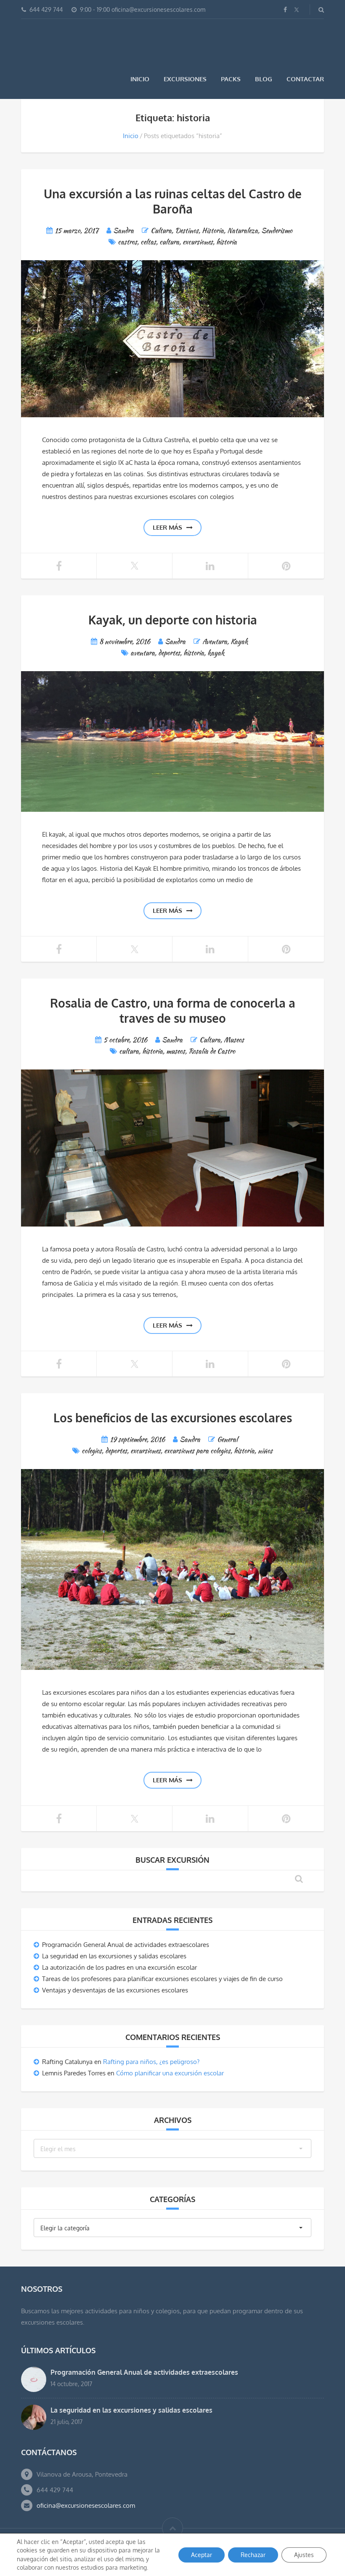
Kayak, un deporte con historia (173, 620)
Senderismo (277, 231)
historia (227, 242)
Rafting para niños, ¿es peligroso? (151, 2062)
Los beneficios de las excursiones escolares (173, 1418)
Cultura (161, 231)
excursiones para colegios (197, 1451)
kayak (216, 653)
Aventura (215, 641)
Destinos (187, 231)
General (227, 1439)
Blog (264, 79)
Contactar (305, 79)
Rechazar (253, 2555)
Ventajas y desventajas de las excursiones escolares (115, 1990)
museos (176, 1051)
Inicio (140, 79)
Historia (213, 231)
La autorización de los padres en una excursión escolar (119, 1967)
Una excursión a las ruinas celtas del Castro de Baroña (173, 201)
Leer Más (167, 527)
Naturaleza (243, 231)
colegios (92, 1451)
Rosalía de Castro (212, 1051)
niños (265, 1451)
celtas (148, 242)
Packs (231, 79)
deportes (169, 653)
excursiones (198, 242)
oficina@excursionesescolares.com (86, 2505)
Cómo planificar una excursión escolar (170, 2073)
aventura (143, 653)
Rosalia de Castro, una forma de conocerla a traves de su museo (173, 1011)
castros (127, 242)
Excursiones (185, 79)
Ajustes (304, 2555)
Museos (234, 1040)
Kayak (239, 641)
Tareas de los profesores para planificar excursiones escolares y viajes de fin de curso (162, 1979)
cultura (169, 242)
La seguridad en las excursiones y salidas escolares (114, 1956)
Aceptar (202, 2555)
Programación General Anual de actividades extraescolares (126, 1945)
